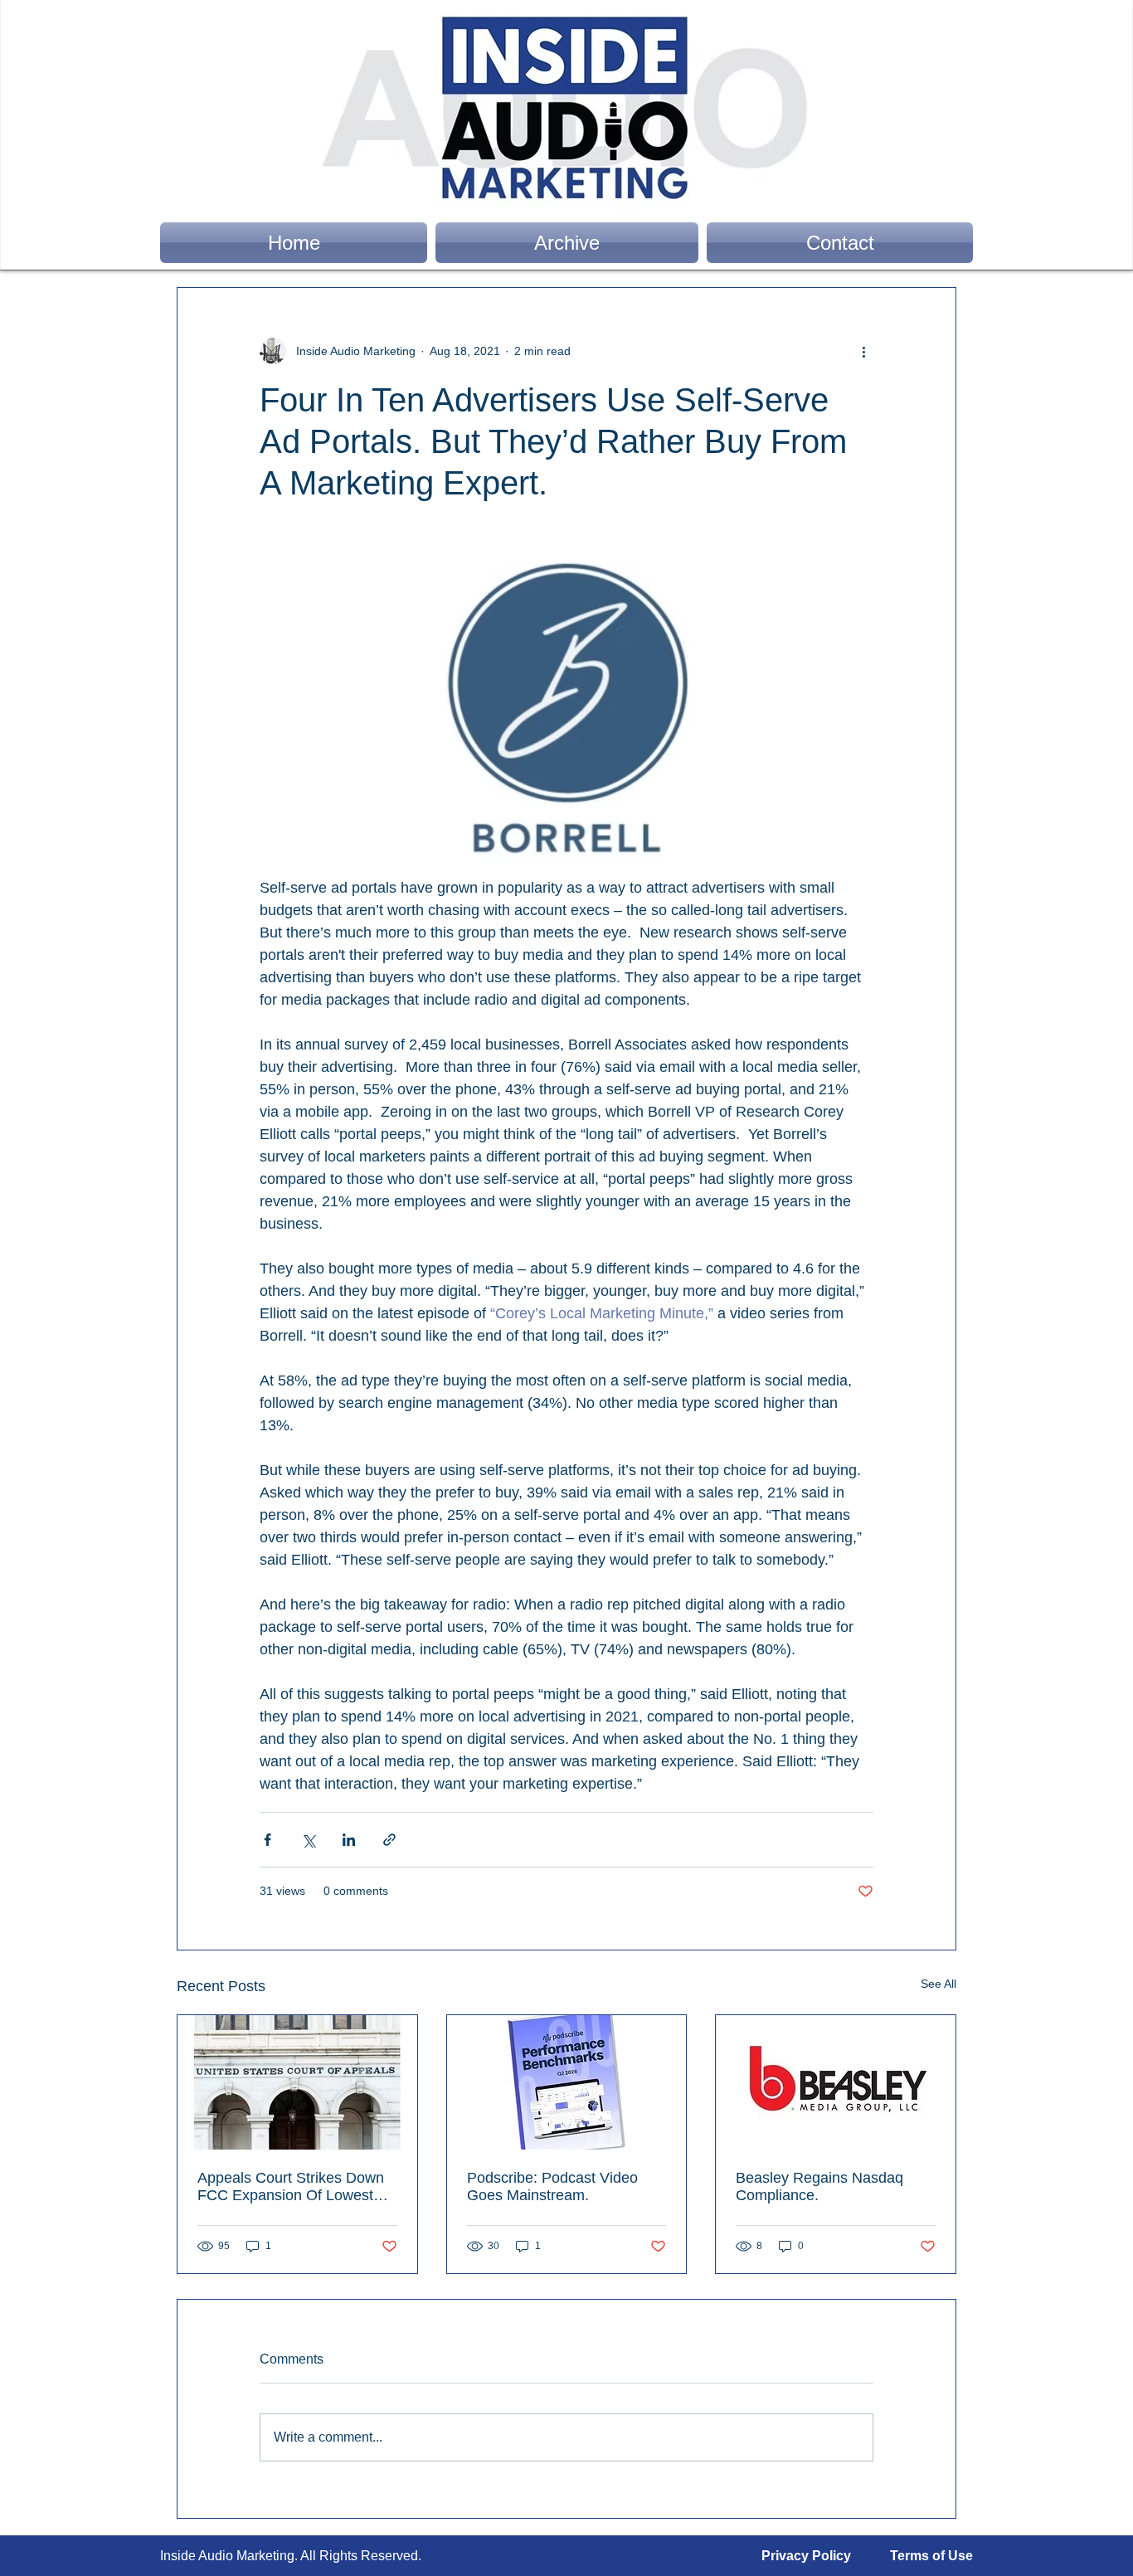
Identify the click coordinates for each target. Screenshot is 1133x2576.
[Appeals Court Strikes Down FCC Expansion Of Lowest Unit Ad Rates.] (297, 2082)
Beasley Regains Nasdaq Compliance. (819, 2186)
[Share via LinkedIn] (349, 1840)
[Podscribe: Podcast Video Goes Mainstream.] (567, 2082)
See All (938, 1984)
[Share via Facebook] (267, 1840)
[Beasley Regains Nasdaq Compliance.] (836, 2082)
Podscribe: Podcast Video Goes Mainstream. (552, 2186)
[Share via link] (389, 1840)
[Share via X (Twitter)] (308, 1840)
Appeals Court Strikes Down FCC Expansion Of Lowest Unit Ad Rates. (291, 2187)
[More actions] (863, 351)
